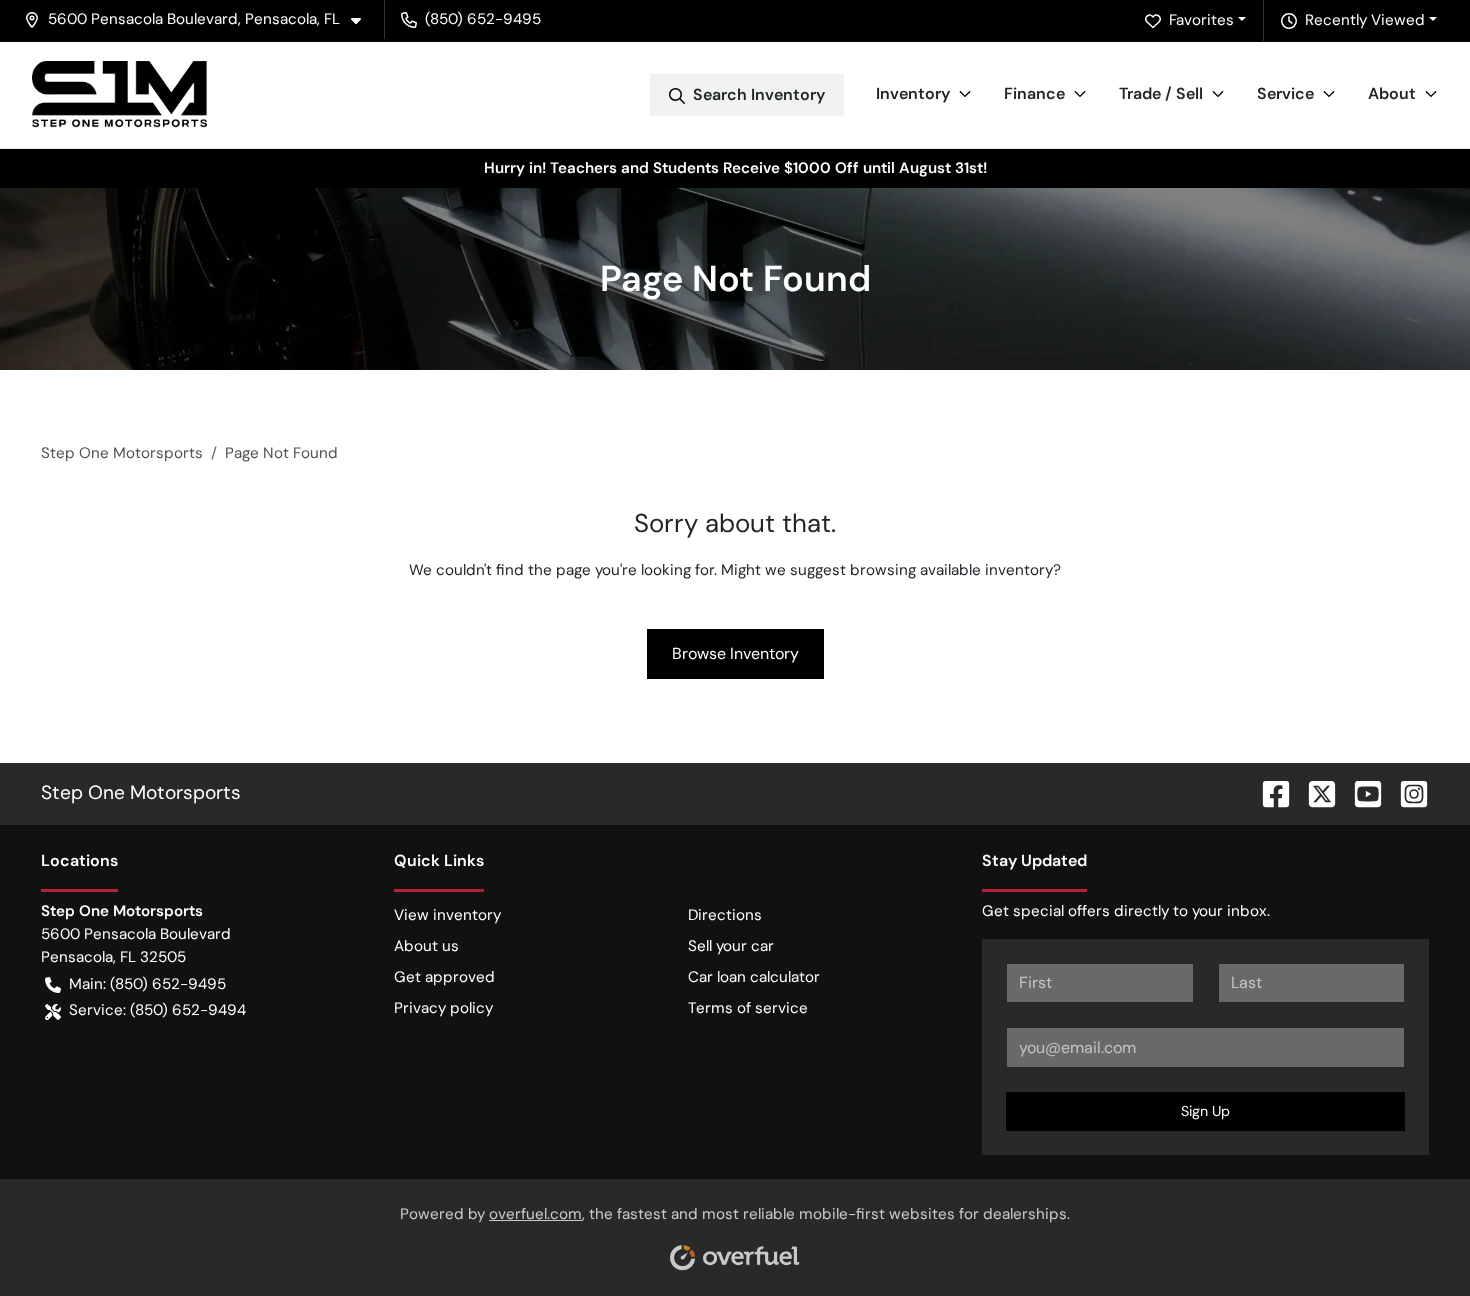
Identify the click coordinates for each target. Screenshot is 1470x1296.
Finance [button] (1034, 93)
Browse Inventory (735, 653)
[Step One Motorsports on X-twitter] (1314, 792)
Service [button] (1285, 93)
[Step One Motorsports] (119, 94)
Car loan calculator (754, 977)
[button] (200, 19)
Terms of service (748, 1008)
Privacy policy (443, 1008)
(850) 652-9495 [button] (483, 19)
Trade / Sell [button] (1161, 93)
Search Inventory (759, 94)
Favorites (1201, 20)
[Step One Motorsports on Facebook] (1268, 792)
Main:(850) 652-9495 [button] (147, 984)
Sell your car (731, 946)
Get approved (444, 977)
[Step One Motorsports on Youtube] (1360, 792)
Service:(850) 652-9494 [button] (157, 1010)
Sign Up (1205, 1111)
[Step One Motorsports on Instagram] (1406, 792)
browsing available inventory (951, 570)
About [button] (1392, 93)
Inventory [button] (913, 93)
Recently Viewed (1365, 20)
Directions (725, 915)
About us (426, 946)
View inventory (447, 915)
